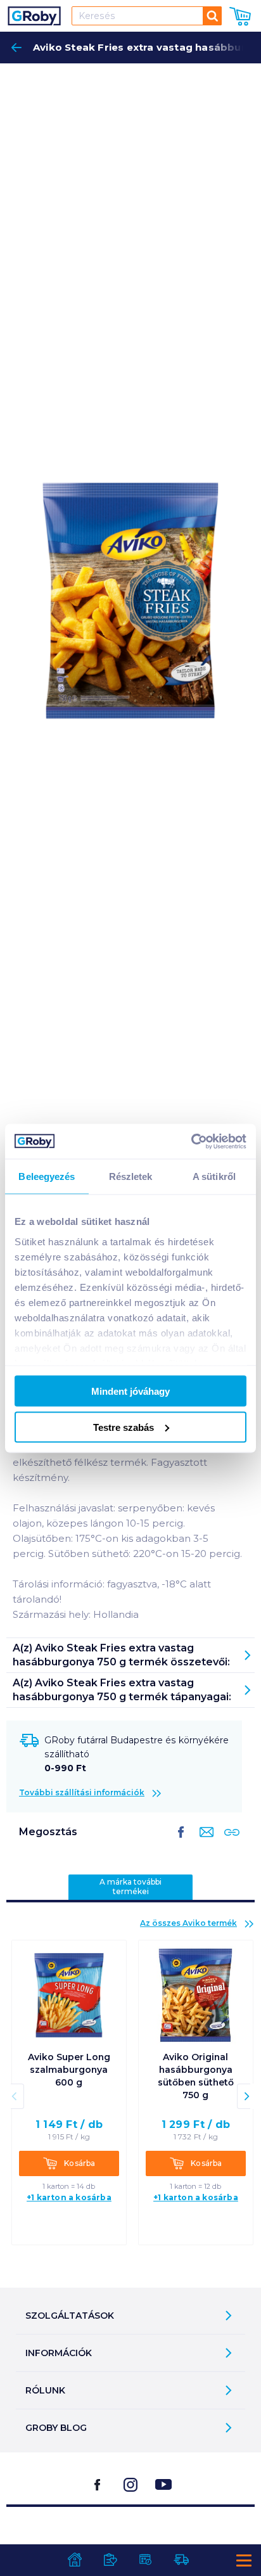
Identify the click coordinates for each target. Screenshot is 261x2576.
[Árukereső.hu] (130, 2539)
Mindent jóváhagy (130, 1391)
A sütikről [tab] (214, 1176)
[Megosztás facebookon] (181, 1842)
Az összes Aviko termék (188, 1923)
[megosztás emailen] (204, 1842)
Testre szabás (124, 1427)
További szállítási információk (82, 1792)
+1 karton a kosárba (69, 2197)
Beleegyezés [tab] (47, 1176)
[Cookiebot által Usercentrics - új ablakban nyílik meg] (191, 1141)
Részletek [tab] (131, 1176)
